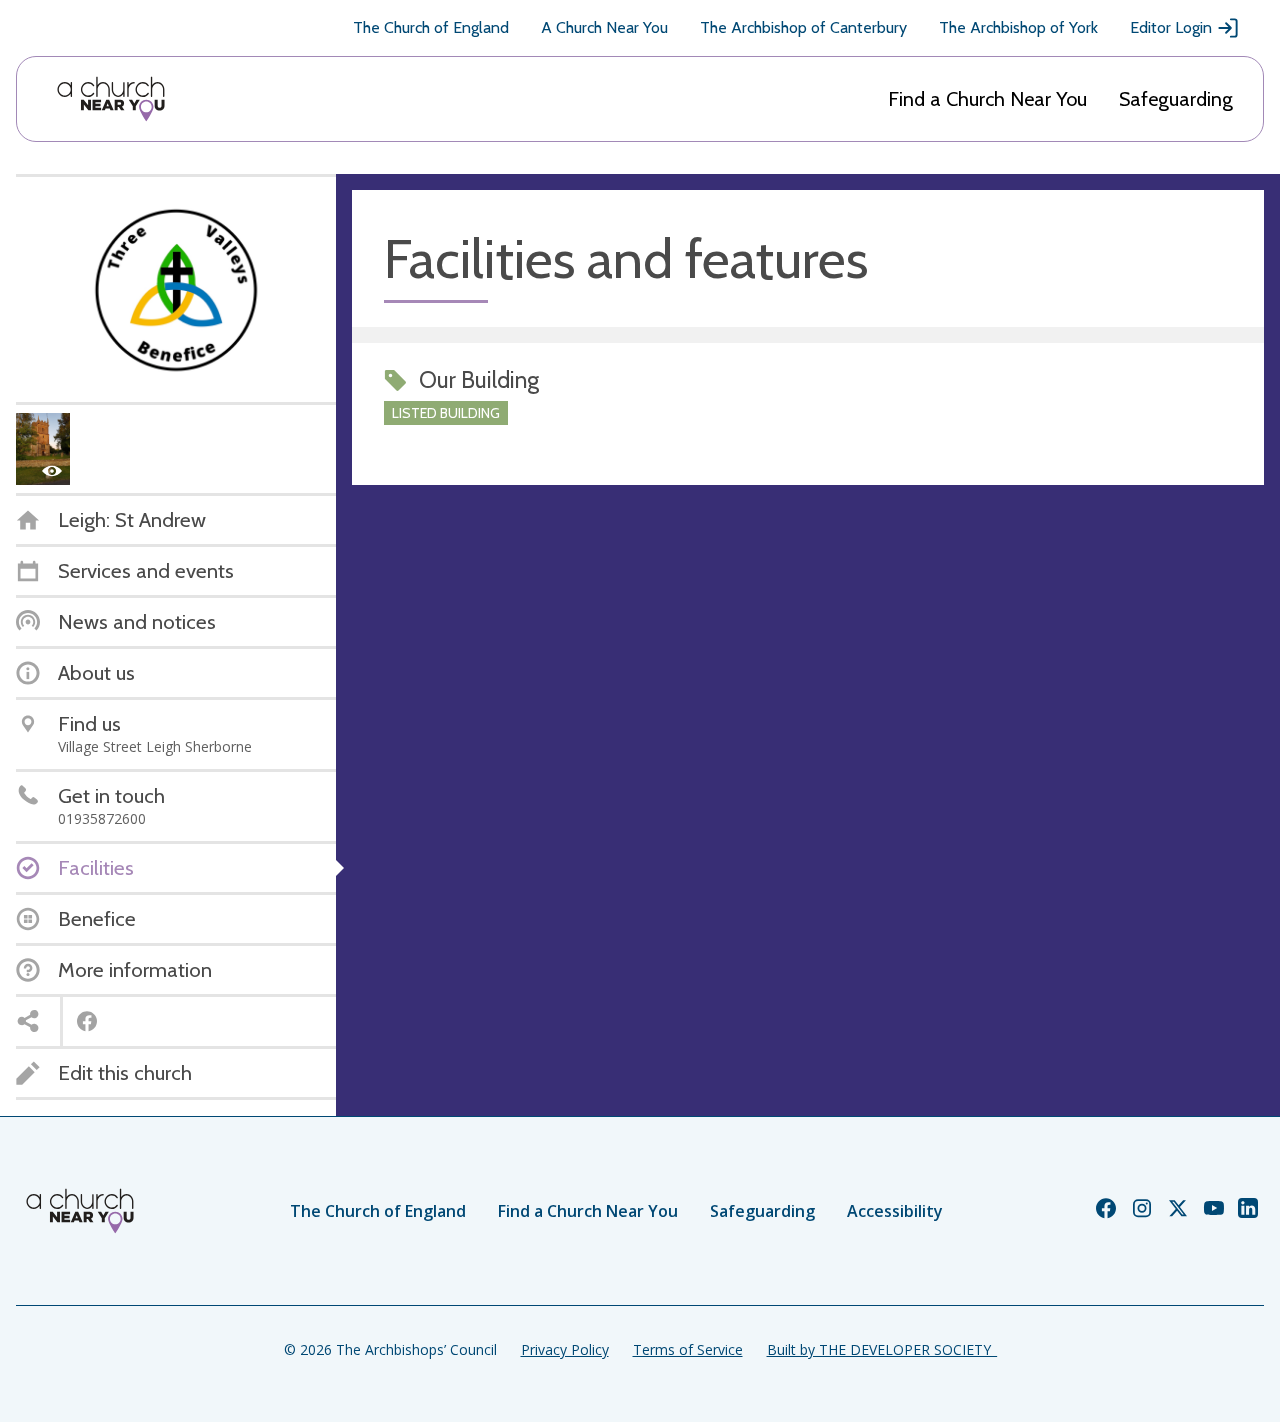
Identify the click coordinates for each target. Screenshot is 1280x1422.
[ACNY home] (111, 99)
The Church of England (431, 27)
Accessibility (895, 1211)
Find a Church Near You (987, 99)
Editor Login (1171, 27)
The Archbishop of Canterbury (803, 27)
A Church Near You (604, 27)
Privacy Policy (565, 1349)
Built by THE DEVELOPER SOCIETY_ (882, 1349)
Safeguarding (1176, 99)
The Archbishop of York (1018, 27)
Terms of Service (688, 1349)
